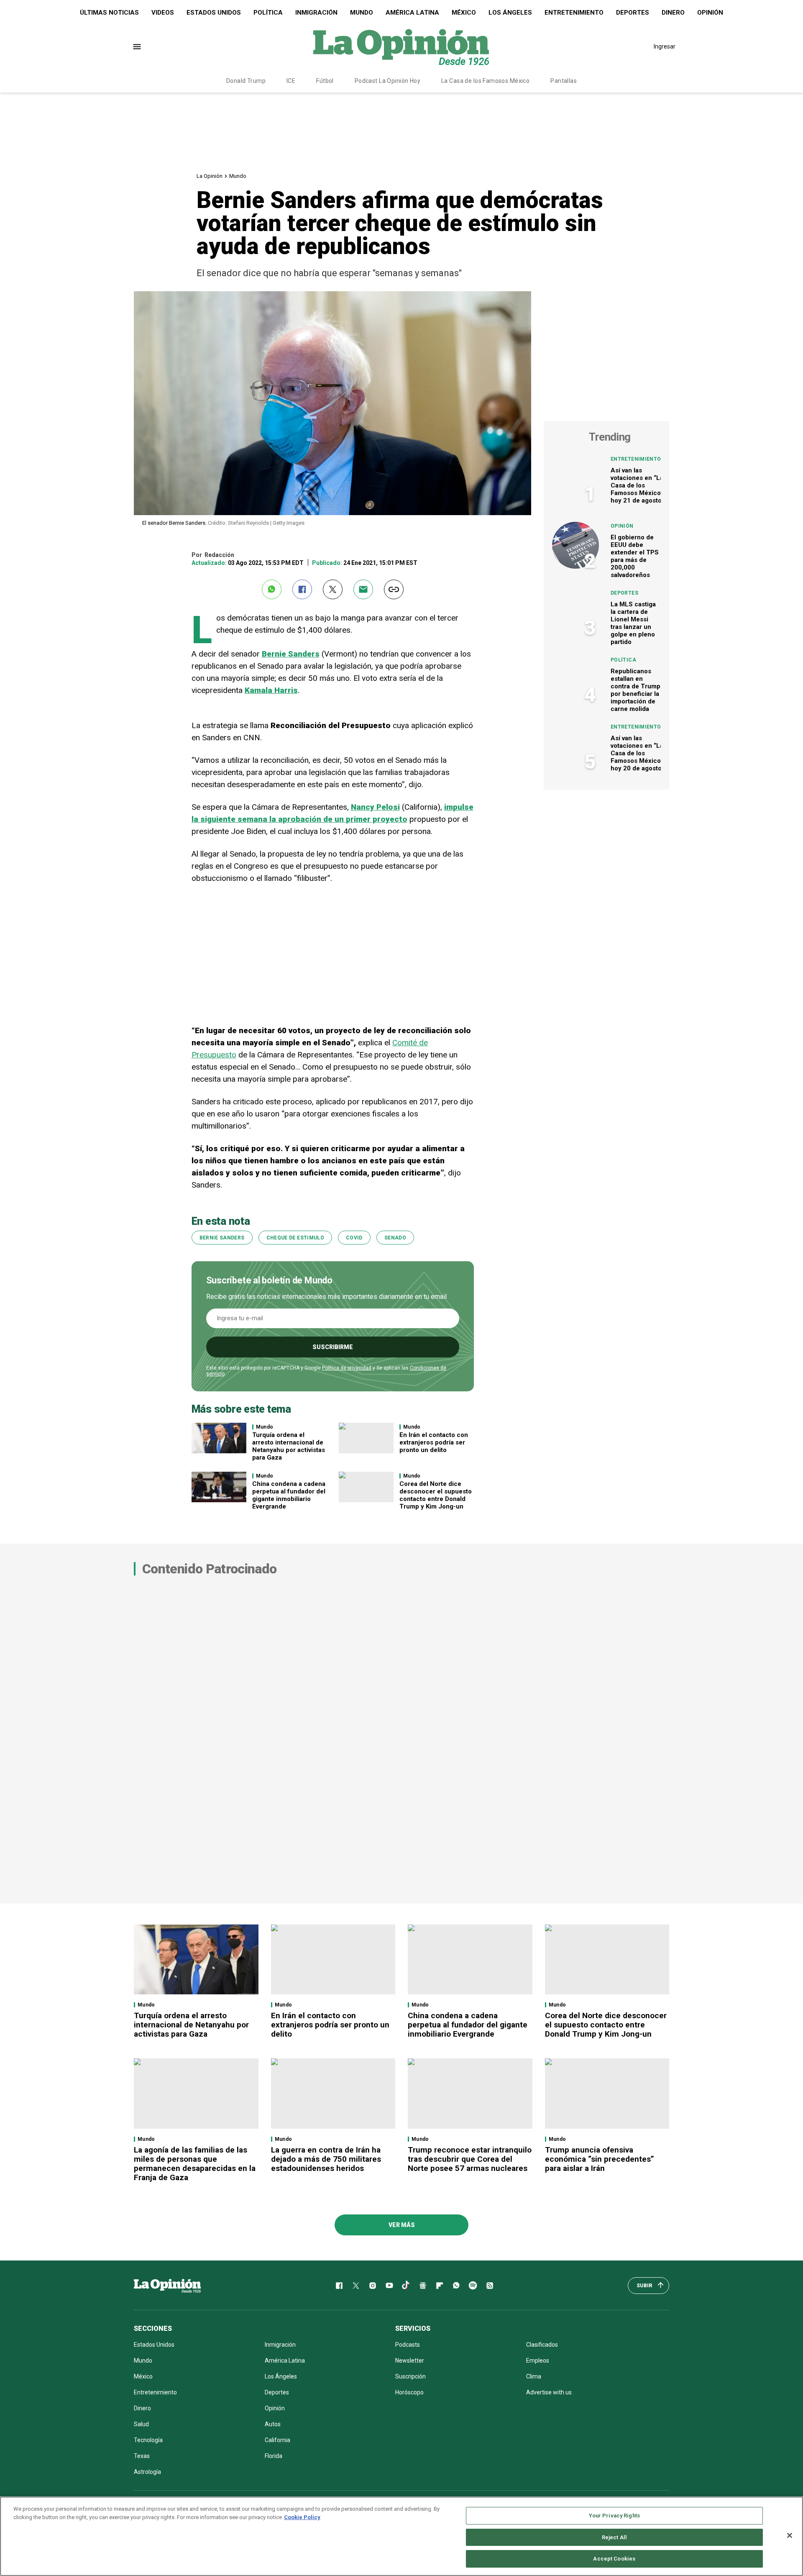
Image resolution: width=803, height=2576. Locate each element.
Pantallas (564, 81)
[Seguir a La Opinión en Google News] (423, 2286)
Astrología (147, 2472)
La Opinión (210, 176)
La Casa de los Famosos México (485, 81)
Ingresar (665, 46)
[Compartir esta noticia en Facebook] (302, 589)
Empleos (538, 2360)
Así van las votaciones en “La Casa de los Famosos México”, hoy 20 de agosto (638, 753)
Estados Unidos (214, 13)
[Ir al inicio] (167, 2286)
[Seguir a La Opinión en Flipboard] (440, 2286)
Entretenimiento (574, 13)
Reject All (614, 2537)
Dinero (673, 13)
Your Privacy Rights (614, 2516)
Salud (141, 2424)
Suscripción (410, 2376)
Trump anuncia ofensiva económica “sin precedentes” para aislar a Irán (600, 2159)
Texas (142, 2456)
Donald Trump (246, 81)
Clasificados (542, 2345)
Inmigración (316, 13)
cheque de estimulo (295, 1238)
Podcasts (408, 2345)
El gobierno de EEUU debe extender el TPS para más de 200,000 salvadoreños (635, 556)
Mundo (362, 13)
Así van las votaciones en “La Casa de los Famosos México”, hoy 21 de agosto (638, 485)
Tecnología (148, 2440)
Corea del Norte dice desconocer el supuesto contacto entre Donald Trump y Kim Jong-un (436, 1495)
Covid (354, 1238)
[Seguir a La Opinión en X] (356, 2286)
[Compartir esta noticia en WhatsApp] (272, 589)
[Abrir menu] (137, 47)
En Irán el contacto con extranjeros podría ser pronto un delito (434, 1442)
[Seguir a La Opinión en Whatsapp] (456, 2286)
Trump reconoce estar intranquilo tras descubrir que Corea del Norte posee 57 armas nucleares (470, 2159)
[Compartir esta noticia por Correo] (363, 589)
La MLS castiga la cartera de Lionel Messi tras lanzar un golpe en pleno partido (633, 623)
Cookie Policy (302, 2517)
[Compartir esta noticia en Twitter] (333, 589)
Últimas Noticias (109, 13)
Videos (163, 13)
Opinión (710, 13)
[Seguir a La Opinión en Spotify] (473, 2286)
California (277, 2440)
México (464, 13)
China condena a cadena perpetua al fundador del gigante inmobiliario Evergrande (289, 1495)
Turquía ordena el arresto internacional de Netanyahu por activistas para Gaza (289, 1446)
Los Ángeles (510, 13)
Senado (395, 1238)
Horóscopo (409, 2392)
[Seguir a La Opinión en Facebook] (339, 2286)
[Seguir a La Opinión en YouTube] (389, 2286)
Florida (274, 2456)
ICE (291, 81)
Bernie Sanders (222, 1238)
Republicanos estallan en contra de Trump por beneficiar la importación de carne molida (635, 690)
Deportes (633, 13)
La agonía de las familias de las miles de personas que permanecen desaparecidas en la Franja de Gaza (195, 2164)
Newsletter (410, 2360)
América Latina (412, 13)
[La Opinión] (401, 46)
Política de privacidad (347, 1368)
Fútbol (325, 81)
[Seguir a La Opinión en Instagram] (373, 2286)
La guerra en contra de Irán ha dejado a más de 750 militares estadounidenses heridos (326, 2159)
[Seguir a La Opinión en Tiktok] (406, 2286)
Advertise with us (549, 2392)
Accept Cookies (614, 2559)
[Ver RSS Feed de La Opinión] (490, 2286)
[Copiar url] (394, 589)
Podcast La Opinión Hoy (387, 81)
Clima (534, 2376)
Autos (273, 2424)
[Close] (790, 2535)
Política (268, 13)
